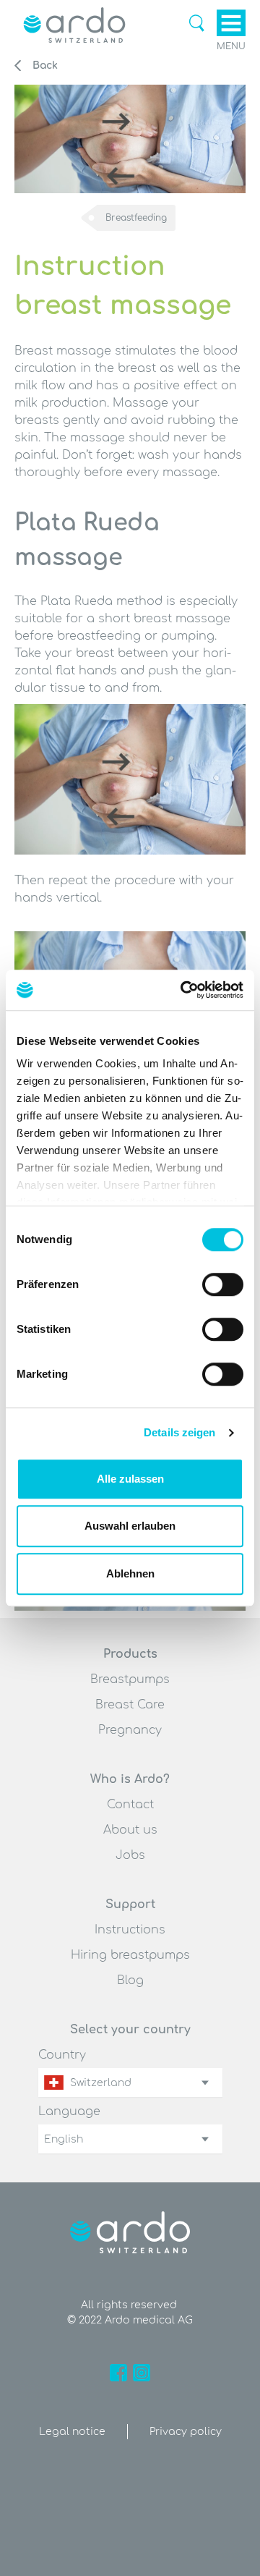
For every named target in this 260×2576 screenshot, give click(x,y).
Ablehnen (130, 1573)
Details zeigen (179, 1432)
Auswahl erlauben (130, 1526)
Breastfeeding (136, 218)
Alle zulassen (130, 1479)
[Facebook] (118, 2373)
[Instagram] (142, 2373)
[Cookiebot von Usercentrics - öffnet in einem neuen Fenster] (183, 990)
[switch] (223, 1284)
